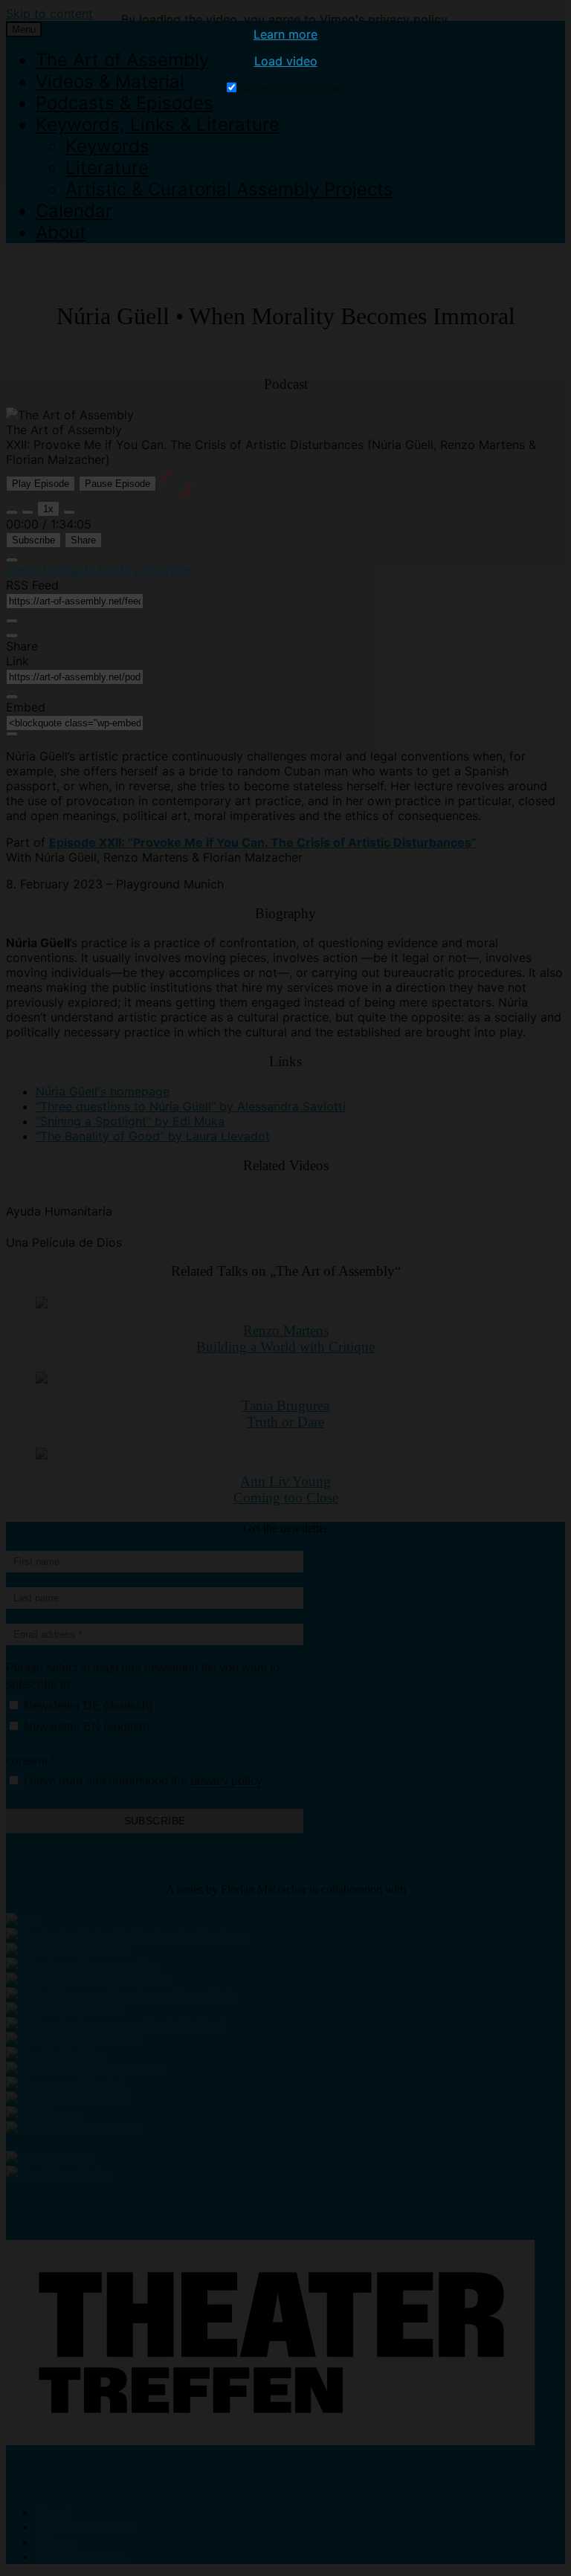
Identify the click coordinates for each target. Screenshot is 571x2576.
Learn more (285, 34)
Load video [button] (286, 61)
